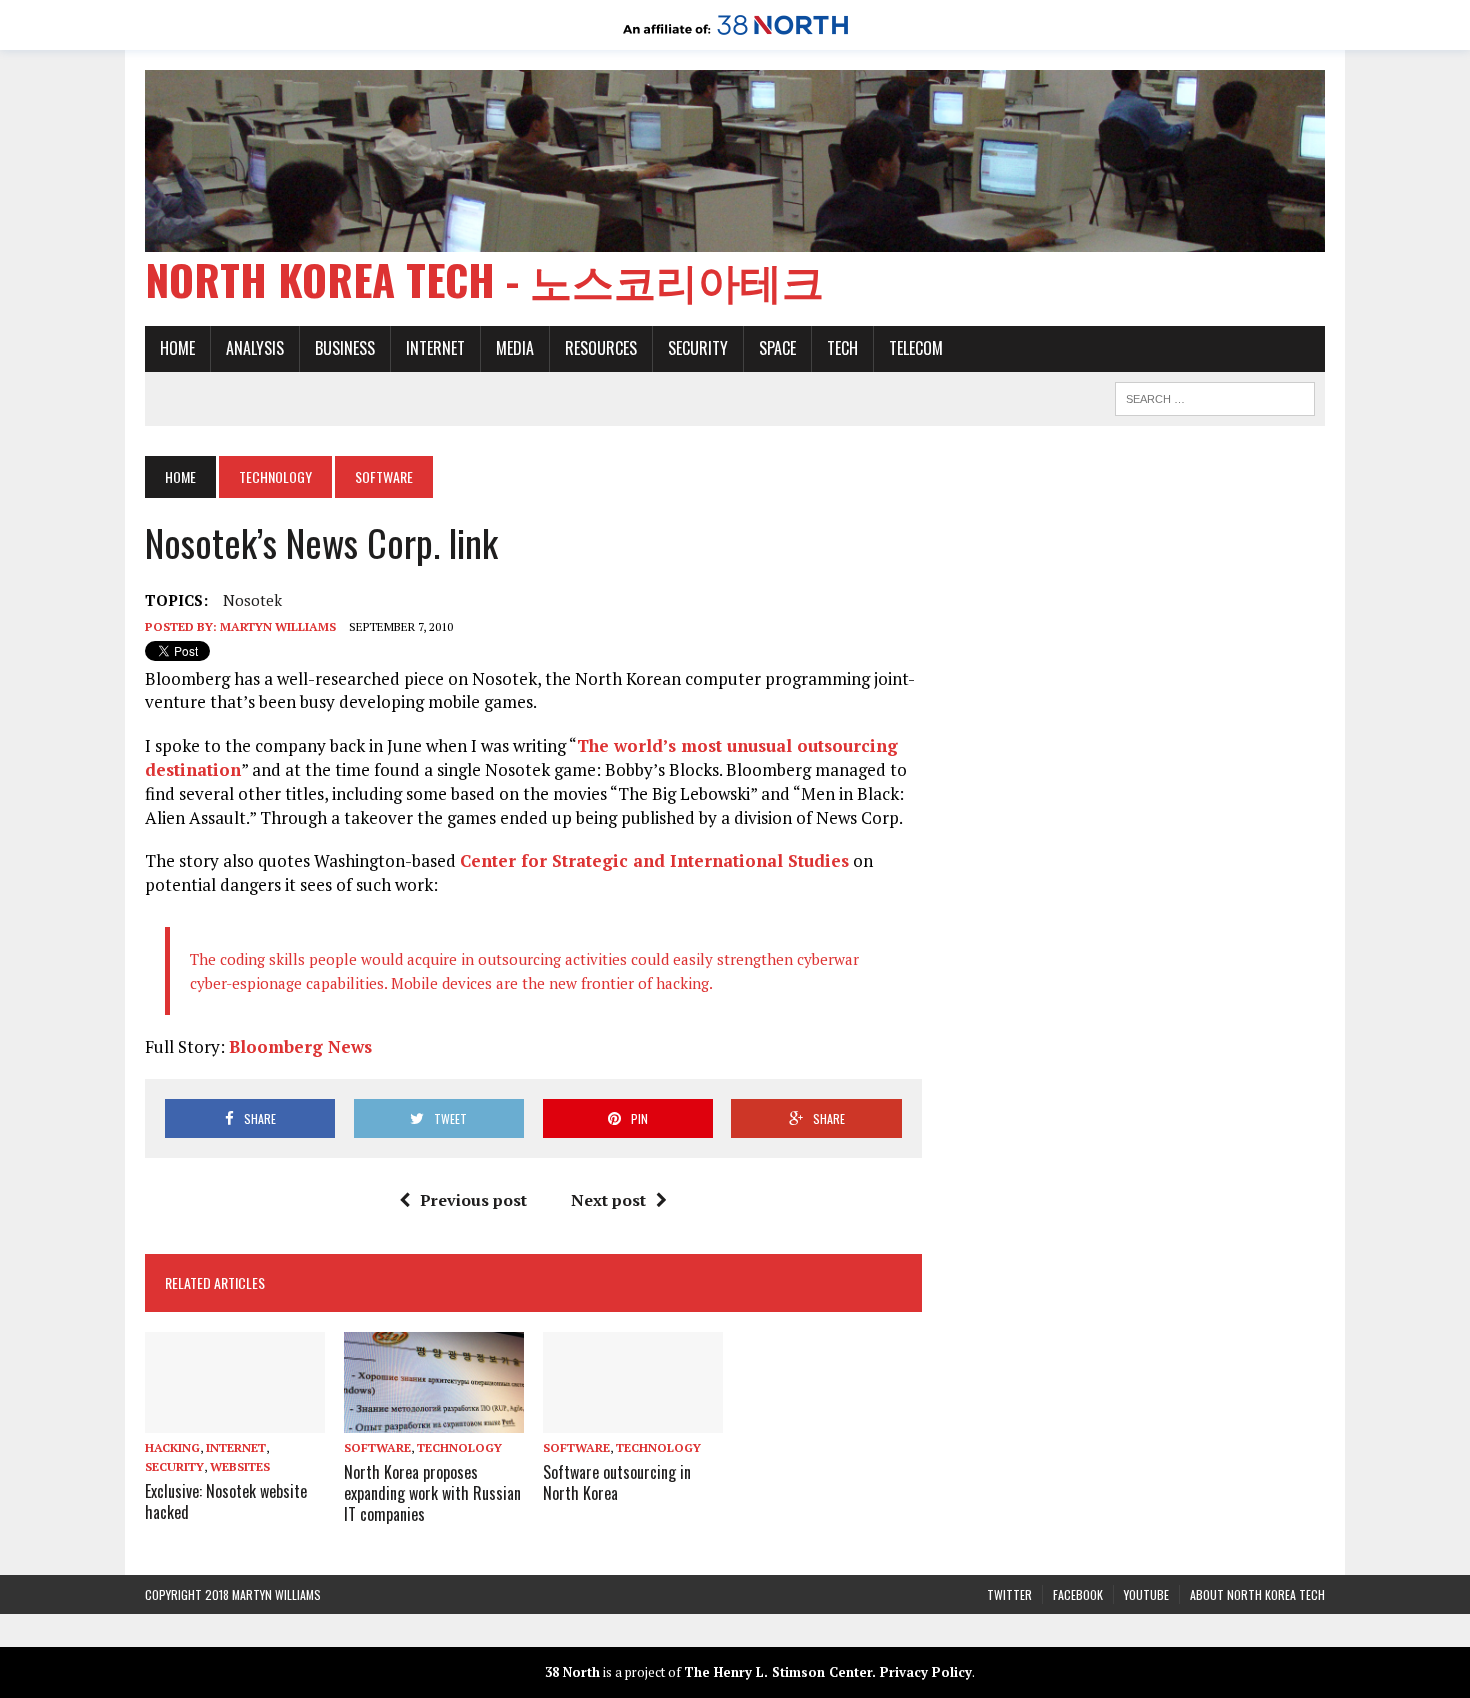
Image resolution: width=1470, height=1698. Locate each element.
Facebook (1078, 1594)
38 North (572, 1672)
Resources (601, 348)
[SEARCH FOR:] (1215, 396)
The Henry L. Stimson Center (778, 1672)
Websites (240, 1466)
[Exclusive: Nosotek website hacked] (235, 1419)
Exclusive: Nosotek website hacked (226, 1501)
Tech (842, 348)
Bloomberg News (300, 1046)
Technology (275, 476)
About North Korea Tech (1257, 1594)
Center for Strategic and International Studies (654, 860)
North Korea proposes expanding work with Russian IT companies (432, 1493)
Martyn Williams (278, 626)
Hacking (172, 1447)
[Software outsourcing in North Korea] (633, 1419)
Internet (435, 348)
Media (515, 348)
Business (345, 348)
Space (777, 348)
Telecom (916, 348)
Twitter (1009, 1594)
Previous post (473, 1200)
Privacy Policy (926, 1672)
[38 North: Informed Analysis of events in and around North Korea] (735, 36)
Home (177, 348)
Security (698, 348)
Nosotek (252, 600)
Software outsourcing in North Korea (617, 1482)
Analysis (255, 348)
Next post (608, 1200)
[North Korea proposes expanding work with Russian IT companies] (434, 1419)
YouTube (1146, 1594)
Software (377, 1447)
